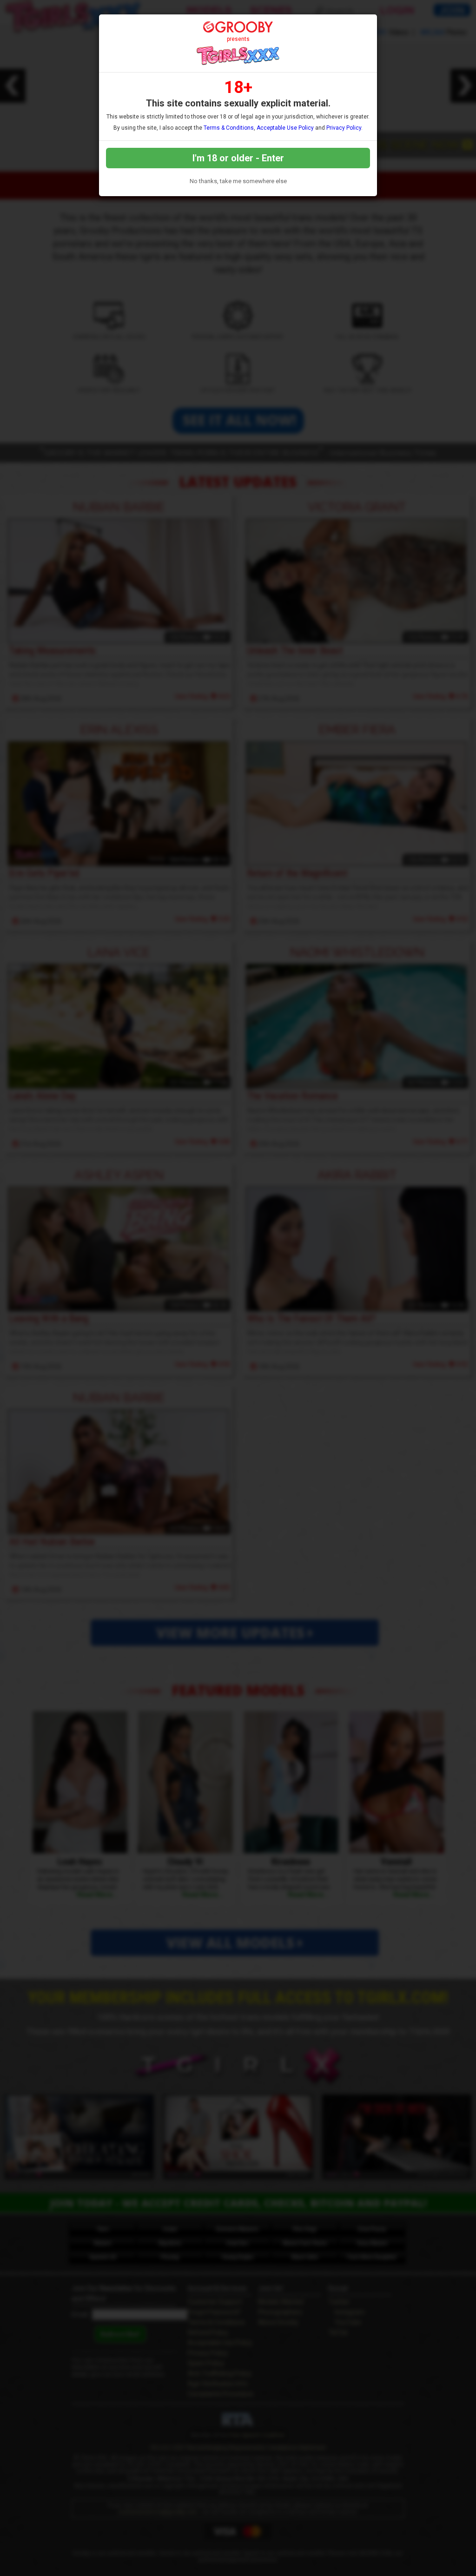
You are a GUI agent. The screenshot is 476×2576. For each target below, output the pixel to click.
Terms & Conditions (229, 128)
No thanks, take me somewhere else (238, 181)
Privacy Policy (344, 128)
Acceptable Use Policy (285, 128)
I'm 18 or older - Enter (238, 158)
